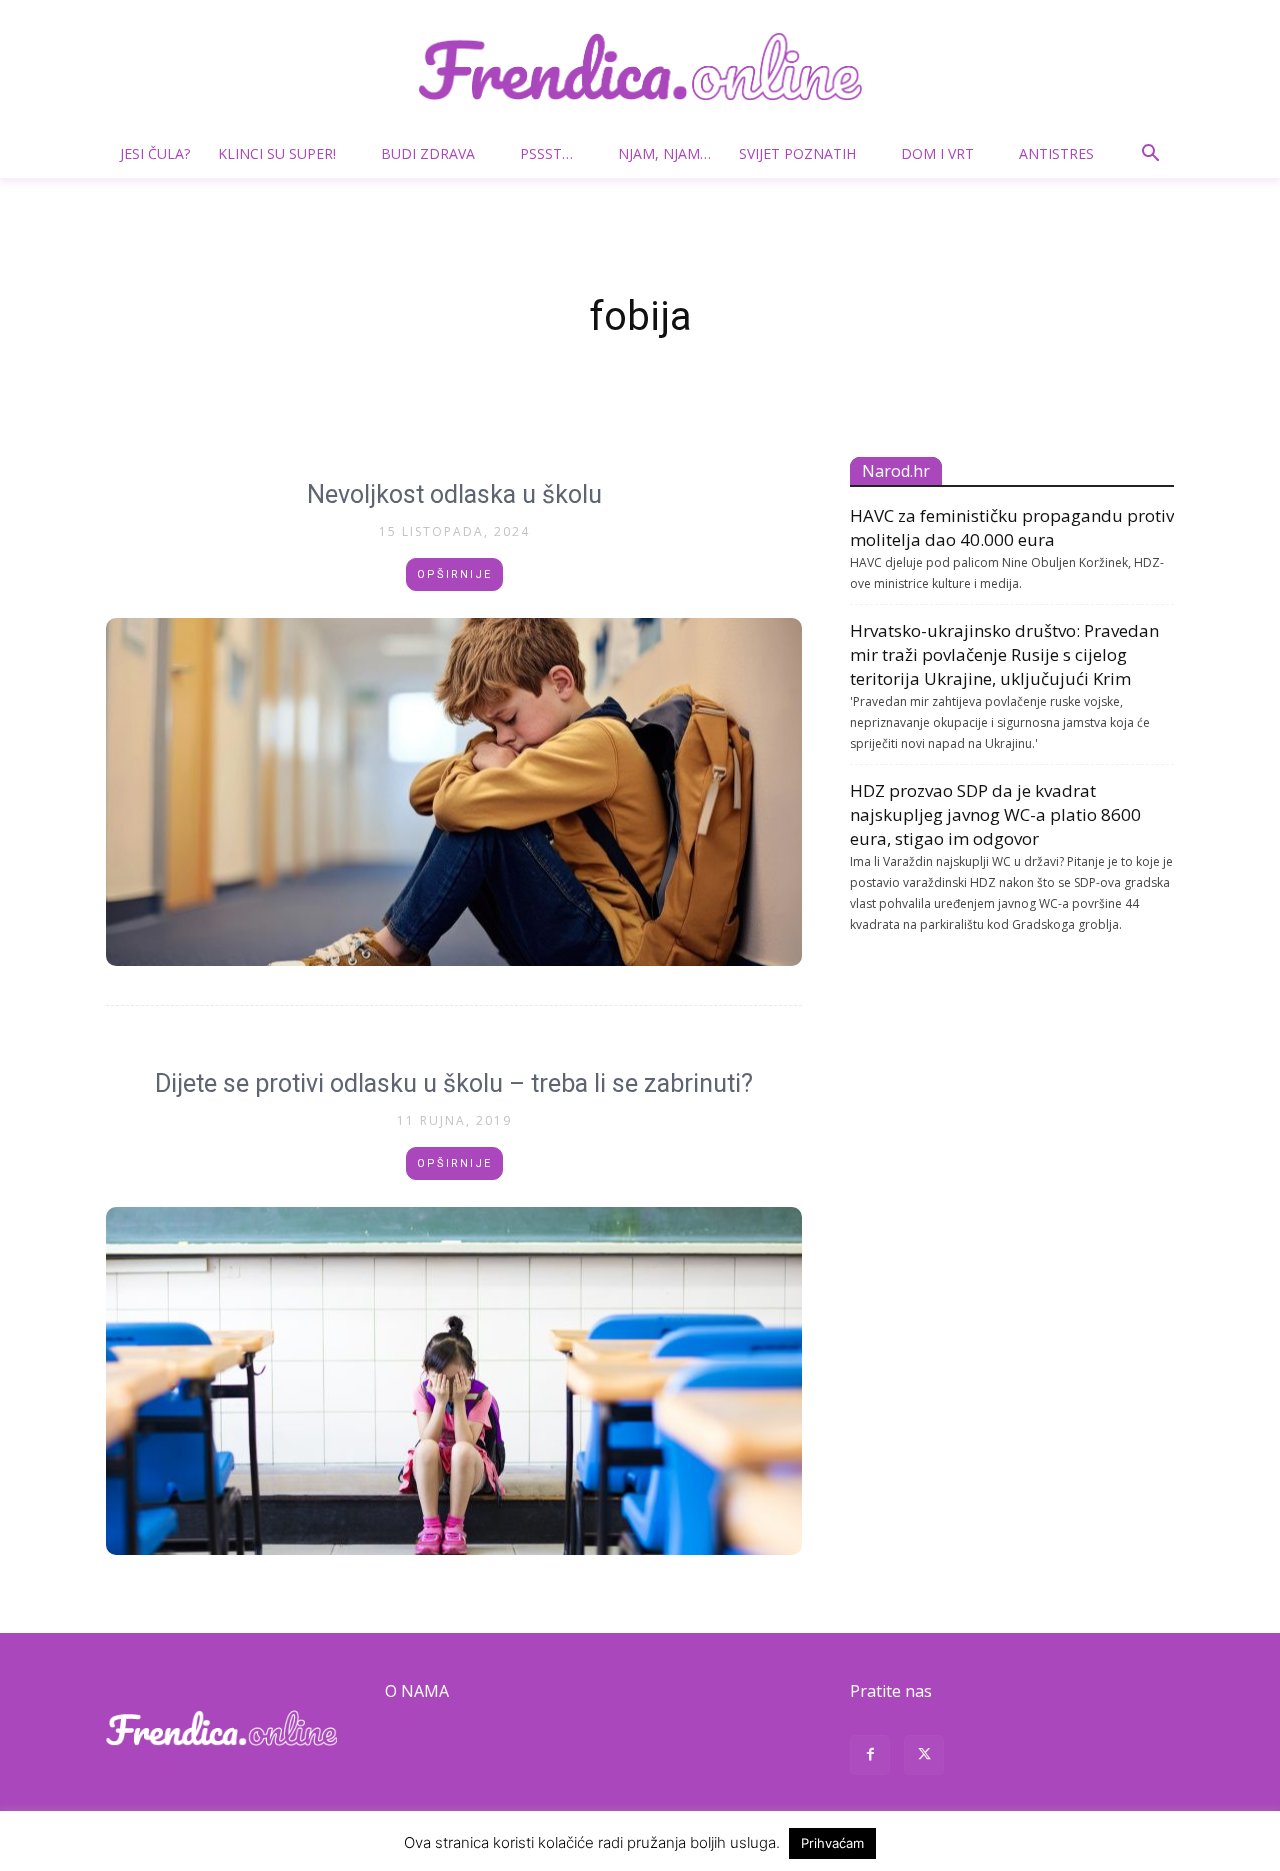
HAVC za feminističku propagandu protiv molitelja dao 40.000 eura (1012, 527)
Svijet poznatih (797, 153)
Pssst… (546, 153)
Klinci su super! (277, 153)
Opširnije (454, 574)
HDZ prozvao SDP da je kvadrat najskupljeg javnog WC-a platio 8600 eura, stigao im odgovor (995, 814)
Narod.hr (896, 471)
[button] (1150, 155)
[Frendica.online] (640, 66)
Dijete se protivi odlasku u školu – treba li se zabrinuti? (454, 1083)
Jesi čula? (155, 153)
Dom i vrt (937, 153)
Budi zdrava (428, 153)
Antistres (1056, 153)
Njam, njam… (664, 153)
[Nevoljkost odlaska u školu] (454, 792)
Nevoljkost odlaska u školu (454, 494)
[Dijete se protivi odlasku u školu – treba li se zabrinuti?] (454, 1381)
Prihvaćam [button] (832, 1843)
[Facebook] (870, 1757)
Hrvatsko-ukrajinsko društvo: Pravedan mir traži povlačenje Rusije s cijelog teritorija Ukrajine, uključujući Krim (1004, 654)
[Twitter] (924, 1757)
